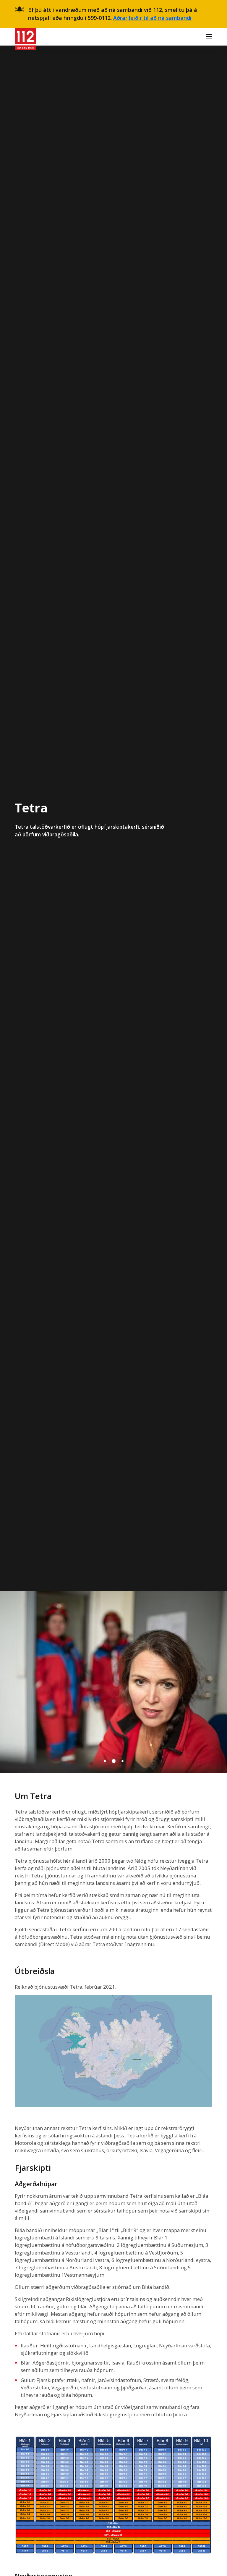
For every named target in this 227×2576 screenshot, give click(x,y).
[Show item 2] (113, 1761)
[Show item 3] (122, 1761)
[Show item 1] (105, 1761)
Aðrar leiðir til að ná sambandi (152, 18)
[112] (25, 37)
